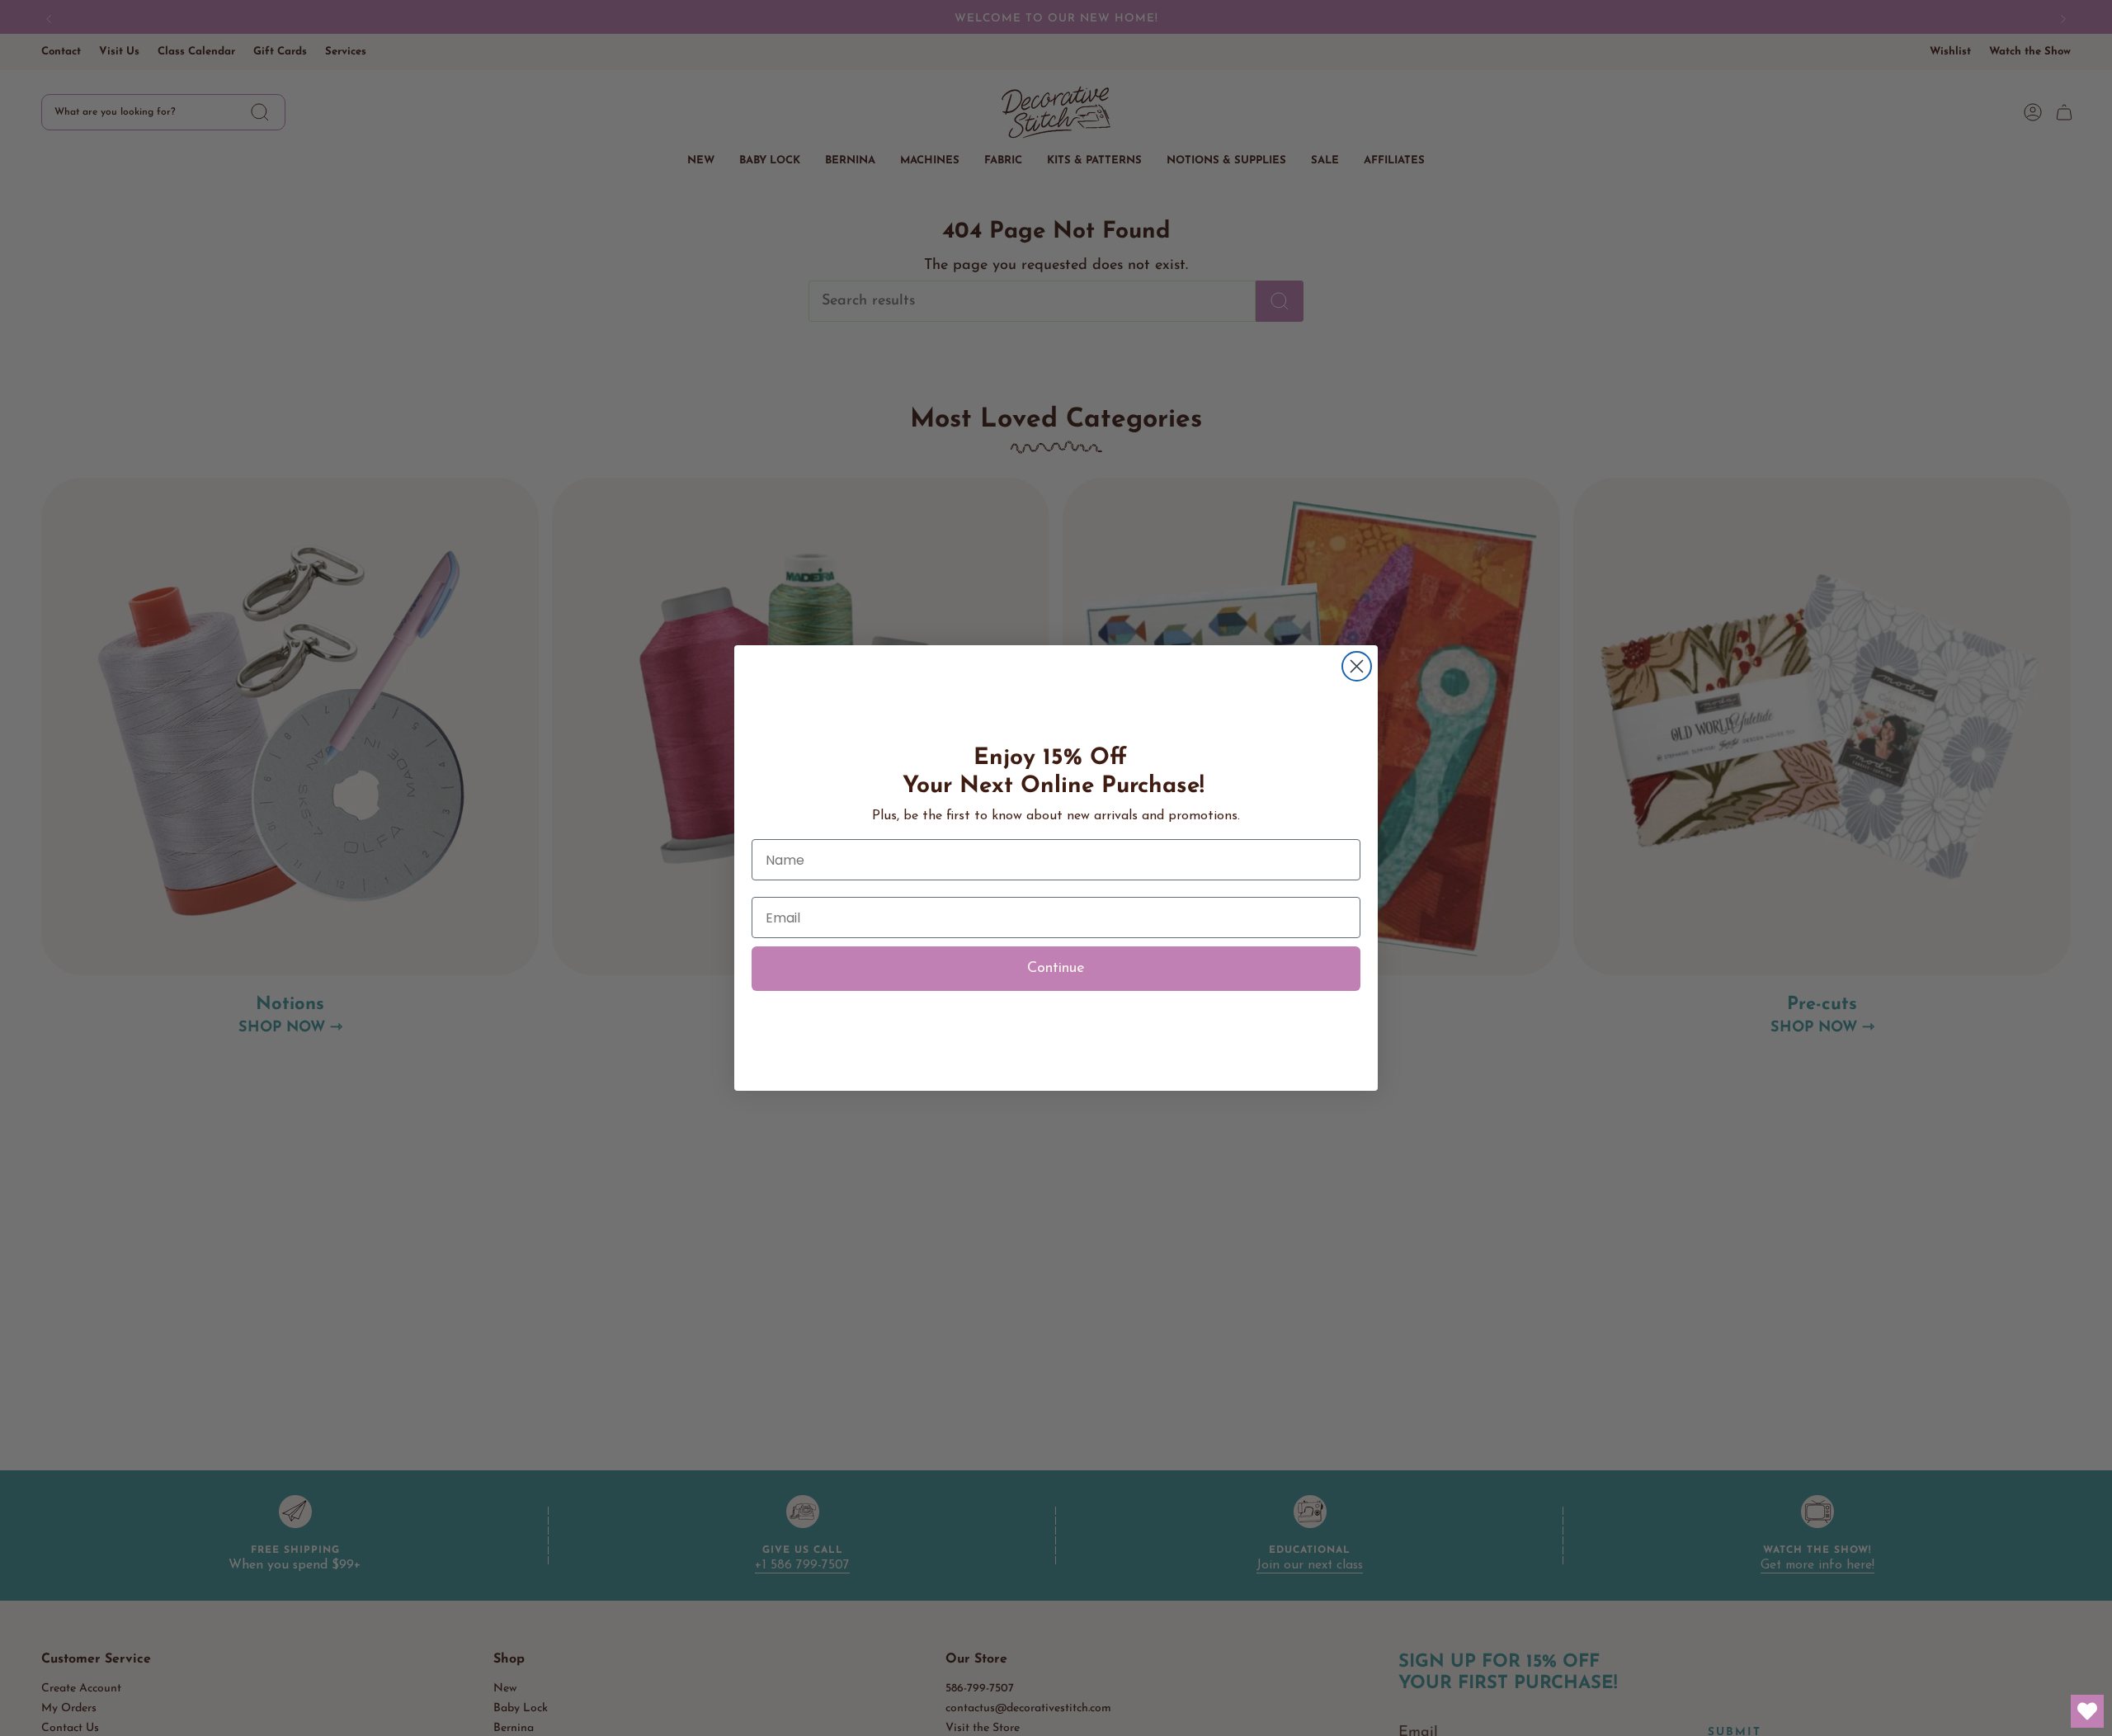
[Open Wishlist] (2087, 1711)
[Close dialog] (1357, 666)
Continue (1056, 969)
